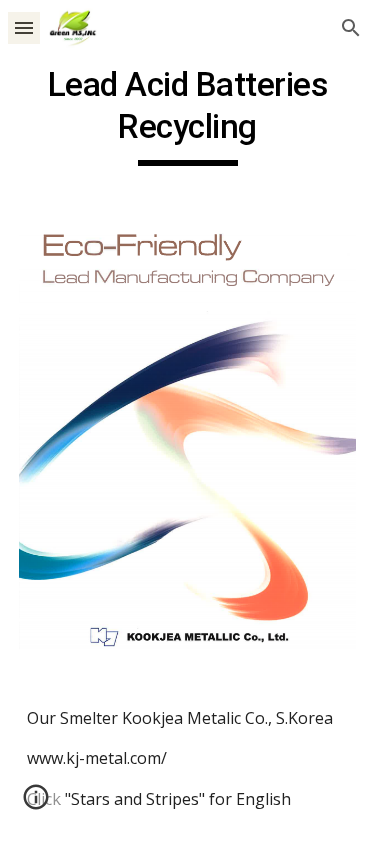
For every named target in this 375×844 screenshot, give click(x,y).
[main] (188, 115)
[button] (24, 27)
